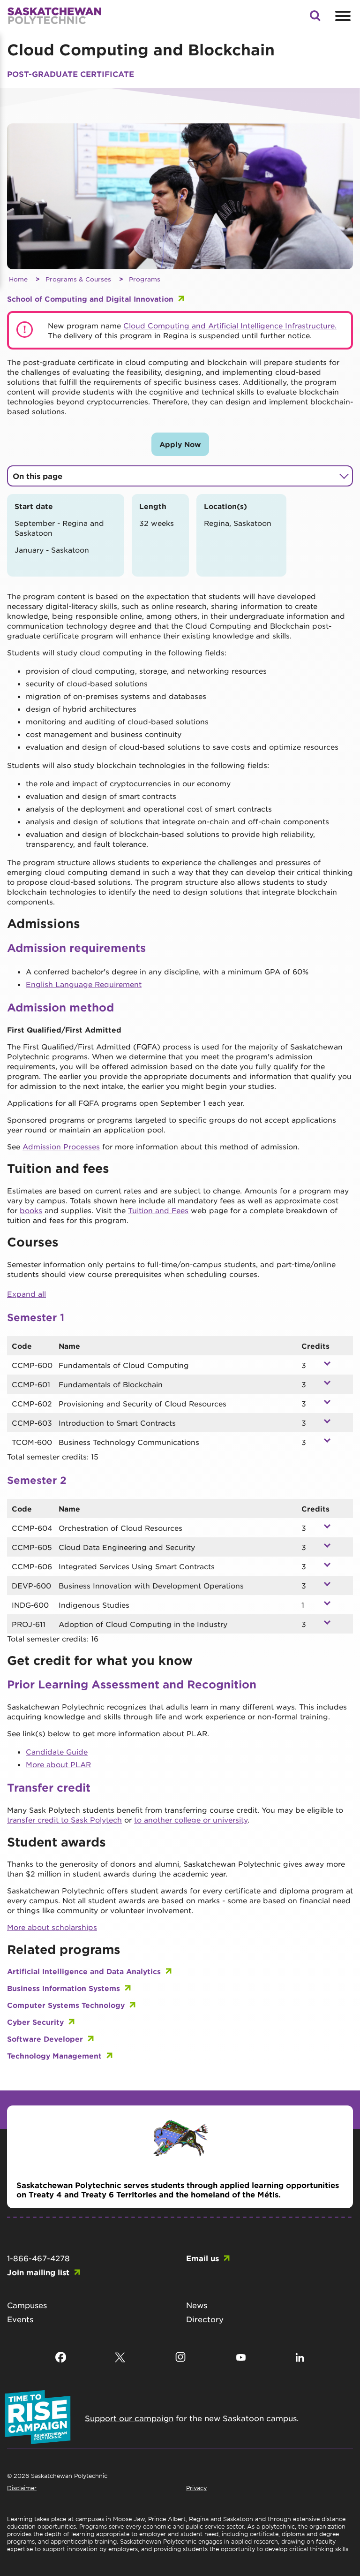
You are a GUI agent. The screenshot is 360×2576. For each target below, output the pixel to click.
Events (20, 2319)
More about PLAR (58, 1764)
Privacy (196, 2488)
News (197, 2305)
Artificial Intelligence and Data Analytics (84, 1971)
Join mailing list (38, 2272)
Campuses (27, 2305)
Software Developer (45, 2039)
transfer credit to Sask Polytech (64, 1820)
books (31, 1210)
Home (18, 279)
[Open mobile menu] (342, 16)
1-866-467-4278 (38, 2258)
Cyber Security (35, 2022)
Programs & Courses (78, 279)
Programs (145, 279)
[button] (315, 18)
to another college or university (191, 1820)
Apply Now (180, 444)
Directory (205, 2319)
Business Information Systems (64, 1988)
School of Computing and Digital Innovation (90, 299)
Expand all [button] (26, 1294)
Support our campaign (129, 2418)
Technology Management (54, 2055)
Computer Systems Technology (66, 2005)
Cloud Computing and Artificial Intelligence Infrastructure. (230, 325)
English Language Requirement (84, 984)
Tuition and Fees (158, 1210)
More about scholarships (52, 1927)
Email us (202, 2258)
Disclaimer (22, 2488)
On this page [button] (37, 476)
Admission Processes (61, 1146)
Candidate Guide (57, 1752)
